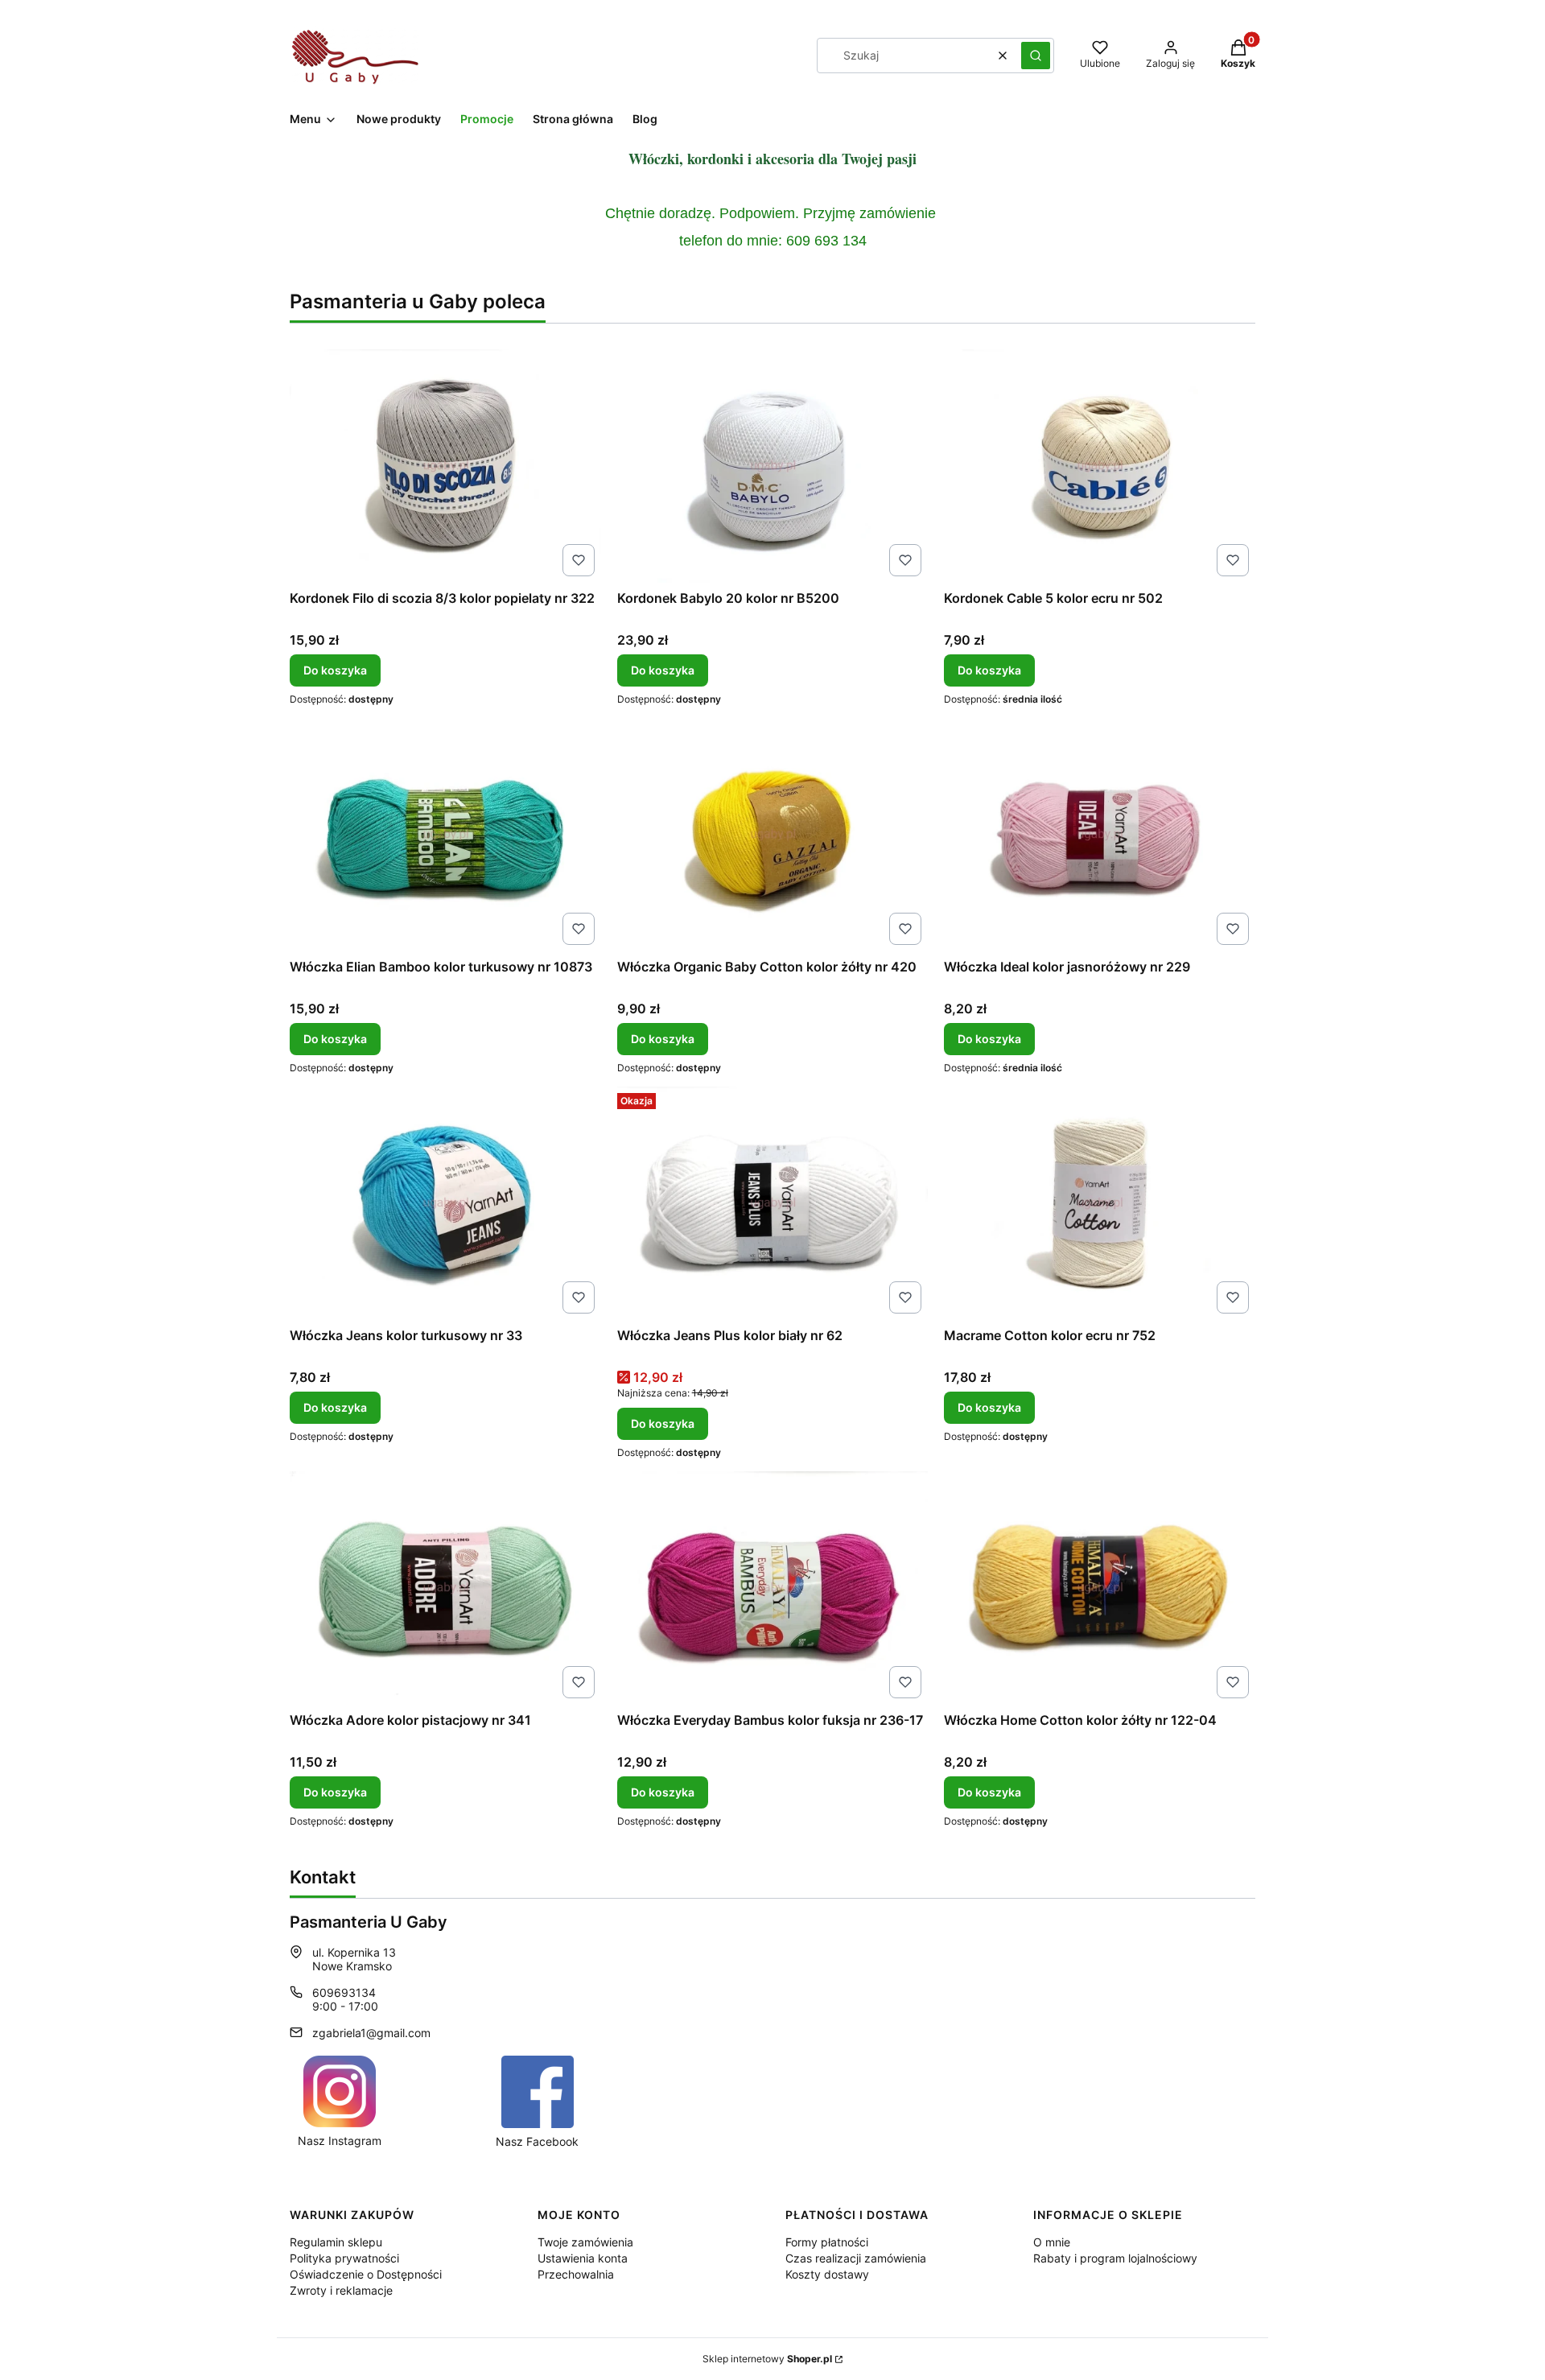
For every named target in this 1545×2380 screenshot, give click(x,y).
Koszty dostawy (827, 2274)
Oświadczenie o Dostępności (366, 2274)
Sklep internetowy (767, 2359)
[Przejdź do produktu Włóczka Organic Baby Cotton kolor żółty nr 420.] (773, 835)
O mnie (1052, 2242)
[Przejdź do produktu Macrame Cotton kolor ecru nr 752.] (1100, 1203)
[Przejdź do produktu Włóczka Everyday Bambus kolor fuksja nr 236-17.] (773, 1588)
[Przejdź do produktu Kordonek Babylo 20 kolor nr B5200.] (773, 466)
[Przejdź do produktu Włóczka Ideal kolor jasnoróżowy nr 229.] (1100, 835)
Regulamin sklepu (336, 2242)
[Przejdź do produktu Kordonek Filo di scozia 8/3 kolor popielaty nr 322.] (445, 466)
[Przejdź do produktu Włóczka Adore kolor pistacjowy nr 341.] (445, 1588)
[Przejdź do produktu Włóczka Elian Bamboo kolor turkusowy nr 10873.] (445, 835)
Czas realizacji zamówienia (856, 2258)
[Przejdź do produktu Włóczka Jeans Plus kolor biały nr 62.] (773, 1203)
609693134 (344, 1992)
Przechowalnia (576, 2274)
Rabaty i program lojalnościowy (1115, 2258)
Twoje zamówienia (585, 2242)
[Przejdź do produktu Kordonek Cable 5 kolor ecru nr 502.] (1100, 466)
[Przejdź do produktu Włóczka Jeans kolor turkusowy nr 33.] (445, 1203)
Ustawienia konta (583, 2258)
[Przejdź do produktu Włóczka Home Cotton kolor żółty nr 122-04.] (1100, 1588)
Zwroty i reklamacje (341, 2290)
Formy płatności (827, 2242)
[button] (1036, 56)
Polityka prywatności (344, 2258)
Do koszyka (335, 670)
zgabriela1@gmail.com (371, 2033)
